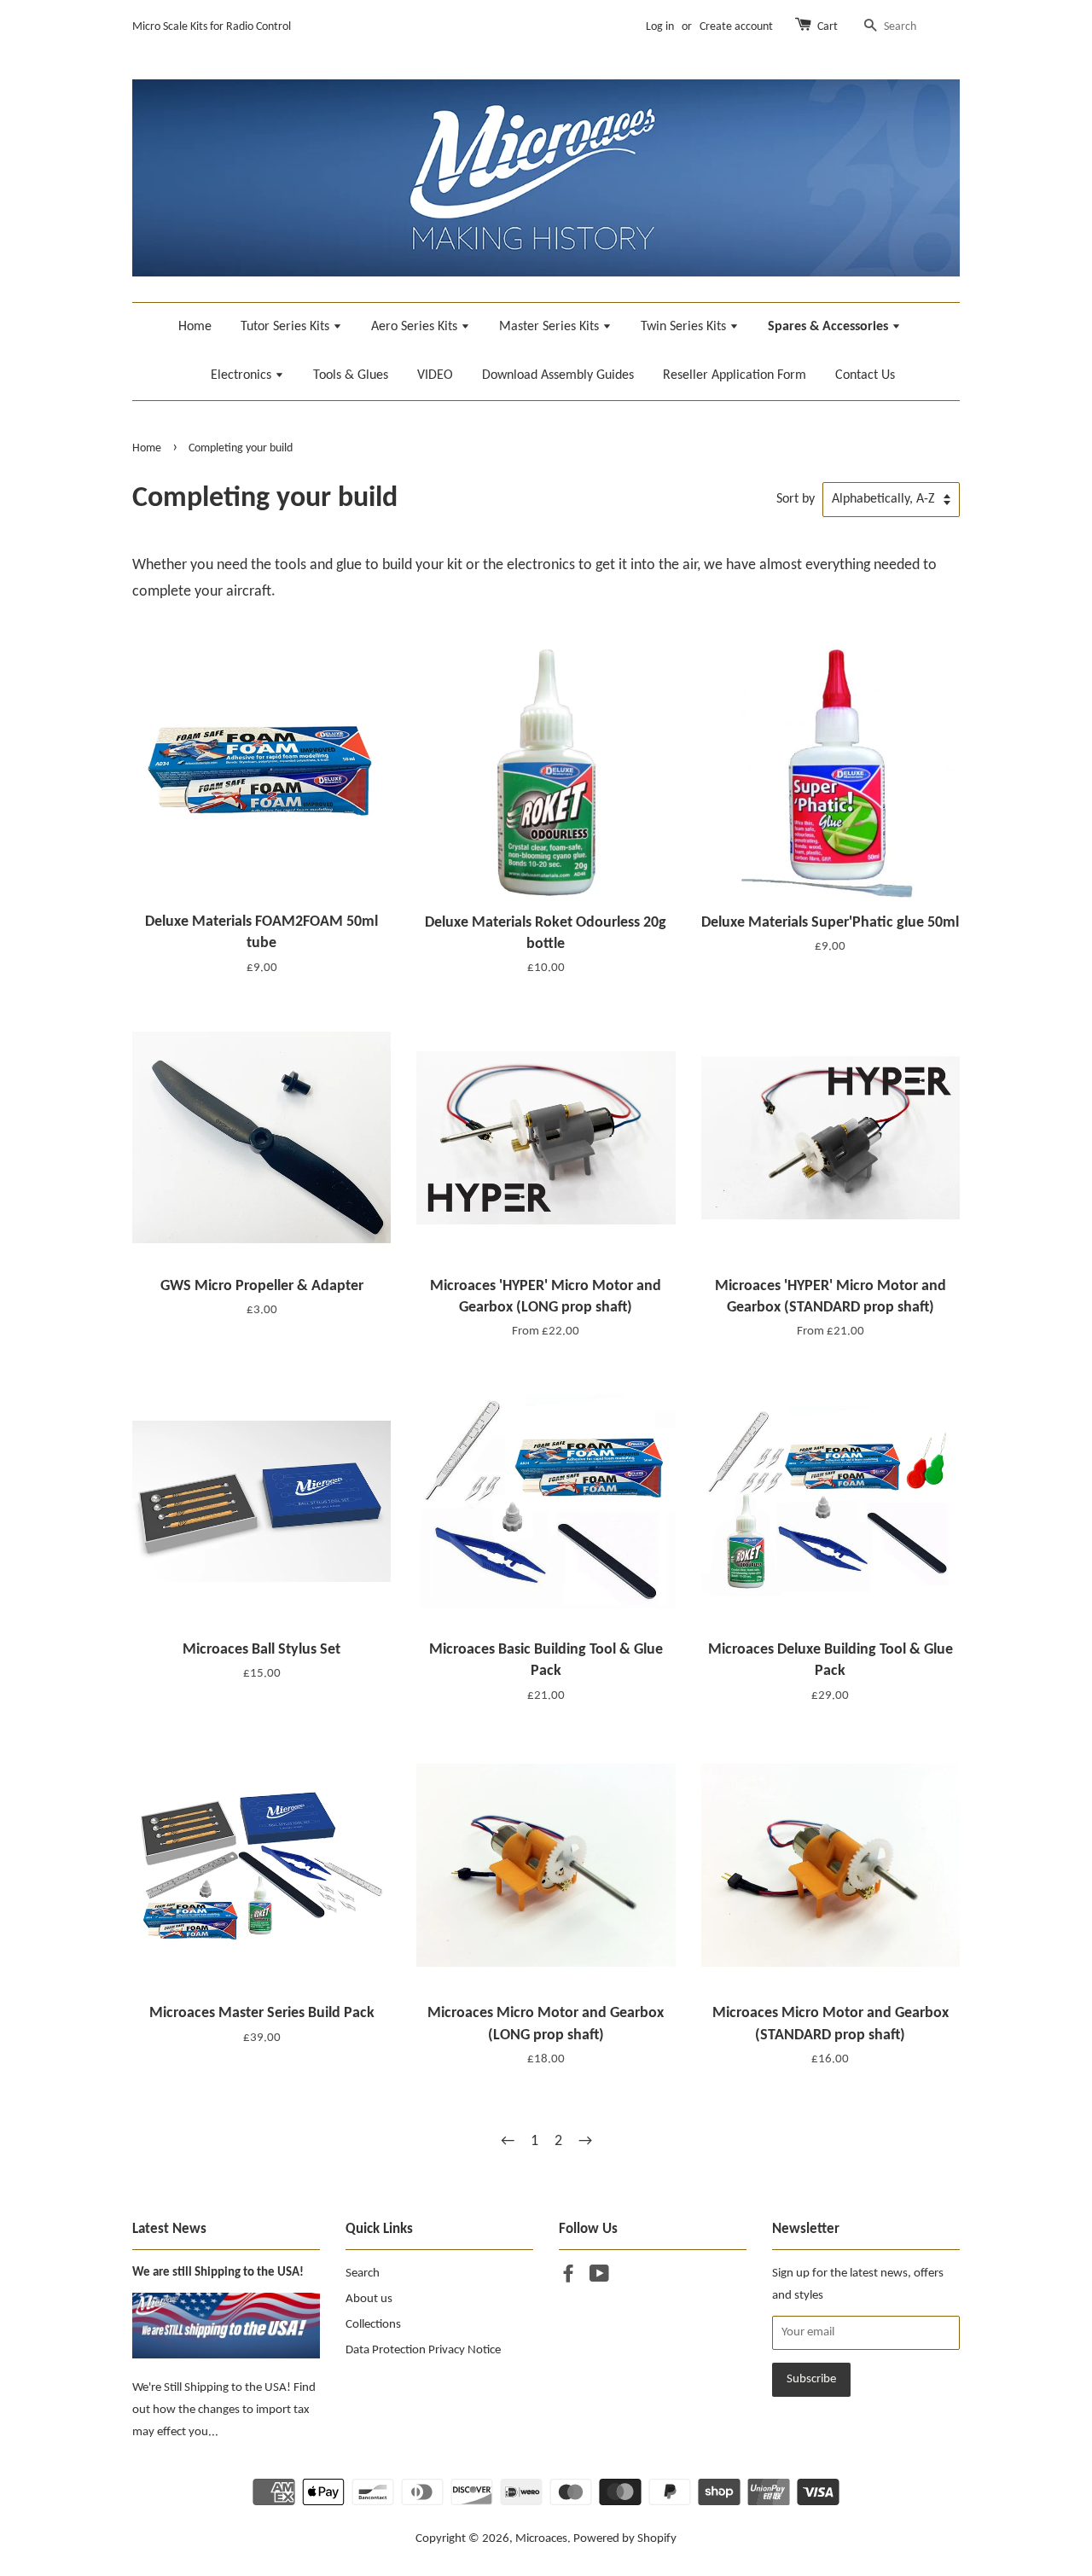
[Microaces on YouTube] (599, 2278)
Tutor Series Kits (287, 327)
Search (363, 2274)
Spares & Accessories (830, 327)
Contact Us (865, 375)
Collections (373, 2325)
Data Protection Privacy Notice (423, 2350)
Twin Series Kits (685, 327)
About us (369, 2299)
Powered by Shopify (625, 2539)
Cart (828, 27)
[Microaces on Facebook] (568, 2278)
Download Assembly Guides (558, 375)
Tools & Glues (351, 375)
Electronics (243, 375)
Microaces (541, 2539)
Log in (660, 27)
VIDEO (435, 375)
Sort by (796, 499)
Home (195, 327)
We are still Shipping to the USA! (218, 2273)
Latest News (169, 2229)
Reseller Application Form (735, 375)
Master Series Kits (551, 327)
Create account (736, 27)
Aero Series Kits (416, 327)
